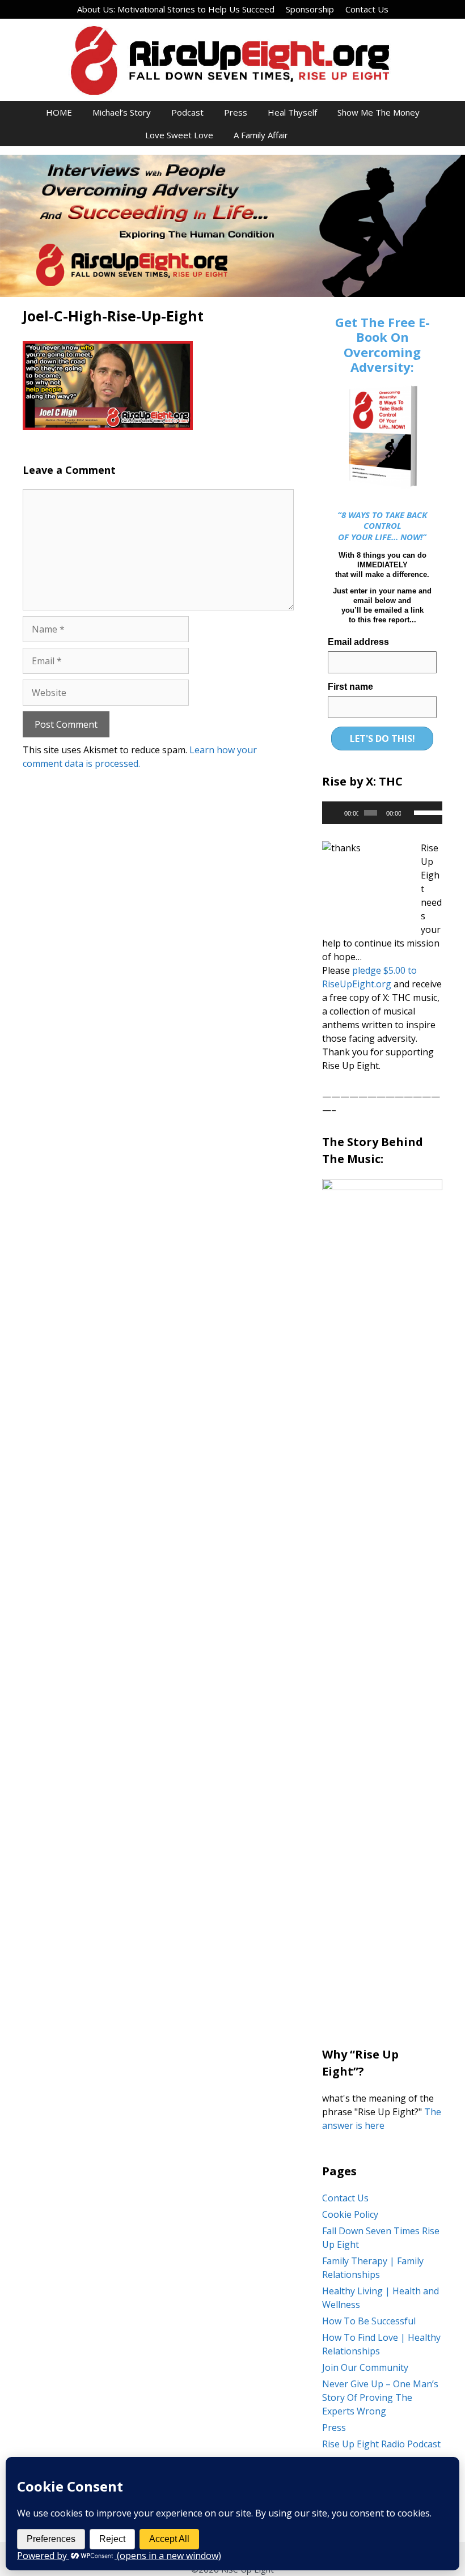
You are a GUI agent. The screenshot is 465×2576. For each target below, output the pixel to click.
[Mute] (410, 813)
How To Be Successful (369, 2321)
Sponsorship (310, 9)
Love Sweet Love (179, 135)
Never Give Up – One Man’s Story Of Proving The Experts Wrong (380, 2397)
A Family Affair (261, 135)
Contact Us (367, 9)
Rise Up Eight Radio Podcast (381, 2444)
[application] (382, 813)
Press (236, 112)
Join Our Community (365, 2367)
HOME (59, 112)
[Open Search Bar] (314, 135)
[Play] (337, 813)
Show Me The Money (379, 112)
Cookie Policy (350, 2214)
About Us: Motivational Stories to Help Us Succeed (176, 9)
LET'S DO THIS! (382, 739)
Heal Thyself (292, 112)
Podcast (187, 112)
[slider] (425, 812)
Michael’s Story (122, 112)
